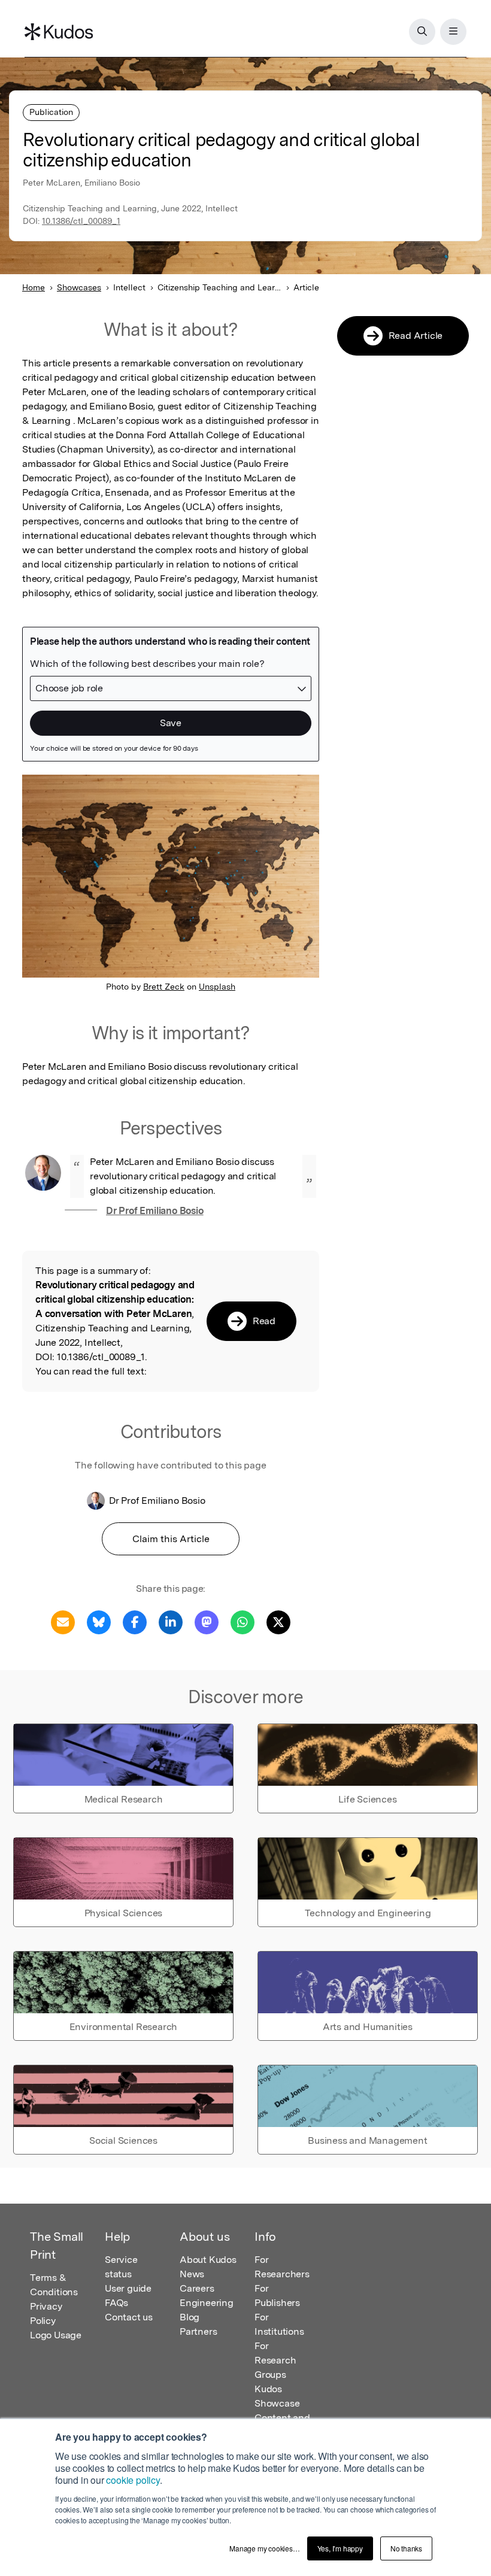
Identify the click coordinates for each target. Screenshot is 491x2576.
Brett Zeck (164, 987)
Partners (198, 2331)
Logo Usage (56, 2335)
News (192, 2274)
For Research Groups (275, 2360)
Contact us (129, 2317)
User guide (128, 2288)
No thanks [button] (406, 2548)
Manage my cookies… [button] (264, 2548)
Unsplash (217, 987)
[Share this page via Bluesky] (99, 1621)
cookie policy (133, 2480)
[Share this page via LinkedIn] (171, 1621)
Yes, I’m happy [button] (340, 2548)
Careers (197, 2288)
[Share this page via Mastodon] (207, 1621)
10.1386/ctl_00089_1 (81, 221)
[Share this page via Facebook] (135, 1621)
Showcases (79, 287)
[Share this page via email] (63, 1621)
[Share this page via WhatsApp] (243, 1621)
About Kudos (208, 2260)
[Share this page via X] (278, 1621)
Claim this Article (171, 1539)
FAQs (116, 2303)
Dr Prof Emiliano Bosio (155, 1211)
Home (34, 287)
